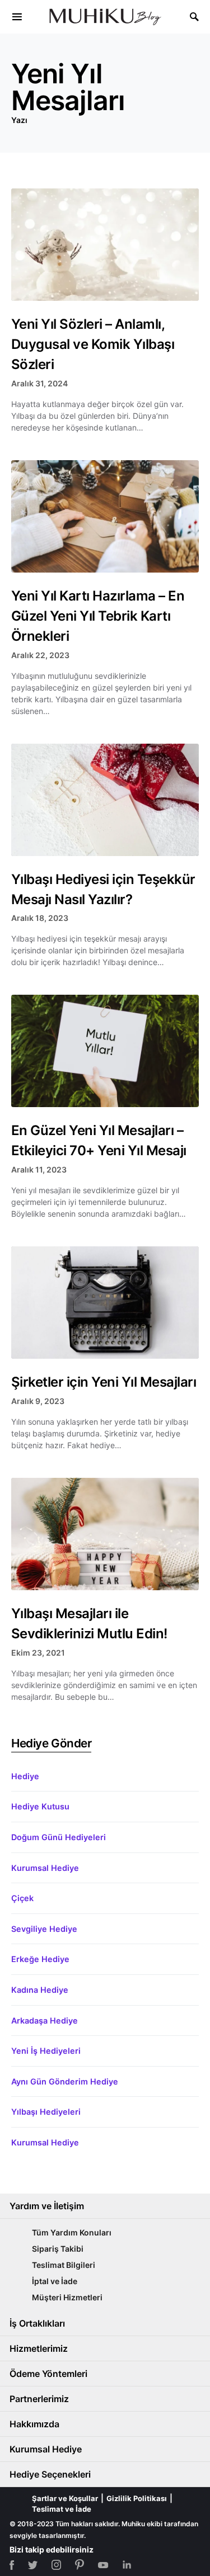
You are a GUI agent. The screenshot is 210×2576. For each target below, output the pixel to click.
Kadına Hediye (40, 1990)
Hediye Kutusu (40, 1806)
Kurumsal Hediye (45, 1868)
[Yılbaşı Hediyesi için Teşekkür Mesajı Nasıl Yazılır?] (105, 800)
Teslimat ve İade (62, 2509)
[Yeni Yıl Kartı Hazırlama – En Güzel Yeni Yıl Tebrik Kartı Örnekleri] (105, 516)
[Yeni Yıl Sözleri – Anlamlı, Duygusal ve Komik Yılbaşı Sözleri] (105, 245)
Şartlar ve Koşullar (65, 2498)
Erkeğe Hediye (40, 1959)
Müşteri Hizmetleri (67, 2297)
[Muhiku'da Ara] (194, 17)
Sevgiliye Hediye (44, 1929)
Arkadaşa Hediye (45, 2020)
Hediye (25, 1776)
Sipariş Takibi (58, 2249)
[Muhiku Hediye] (17, 17)
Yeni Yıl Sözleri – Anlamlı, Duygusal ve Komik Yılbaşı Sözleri (93, 344)
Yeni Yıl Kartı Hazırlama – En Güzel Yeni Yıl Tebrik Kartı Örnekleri (98, 616)
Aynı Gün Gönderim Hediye (65, 2081)
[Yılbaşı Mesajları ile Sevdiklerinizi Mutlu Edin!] (105, 1534)
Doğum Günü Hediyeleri (59, 1837)
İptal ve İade (55, 2281)
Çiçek (22, 1898)
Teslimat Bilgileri (64, 2265)
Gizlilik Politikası (137, 2498)
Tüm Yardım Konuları (72, 2232)
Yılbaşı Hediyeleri (46, 2112)
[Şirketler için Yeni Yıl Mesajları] (105, 1303)
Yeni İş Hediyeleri (46, 2051)
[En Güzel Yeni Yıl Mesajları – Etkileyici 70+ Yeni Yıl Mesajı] (105, 1051)
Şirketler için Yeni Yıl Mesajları (104, 1382)
